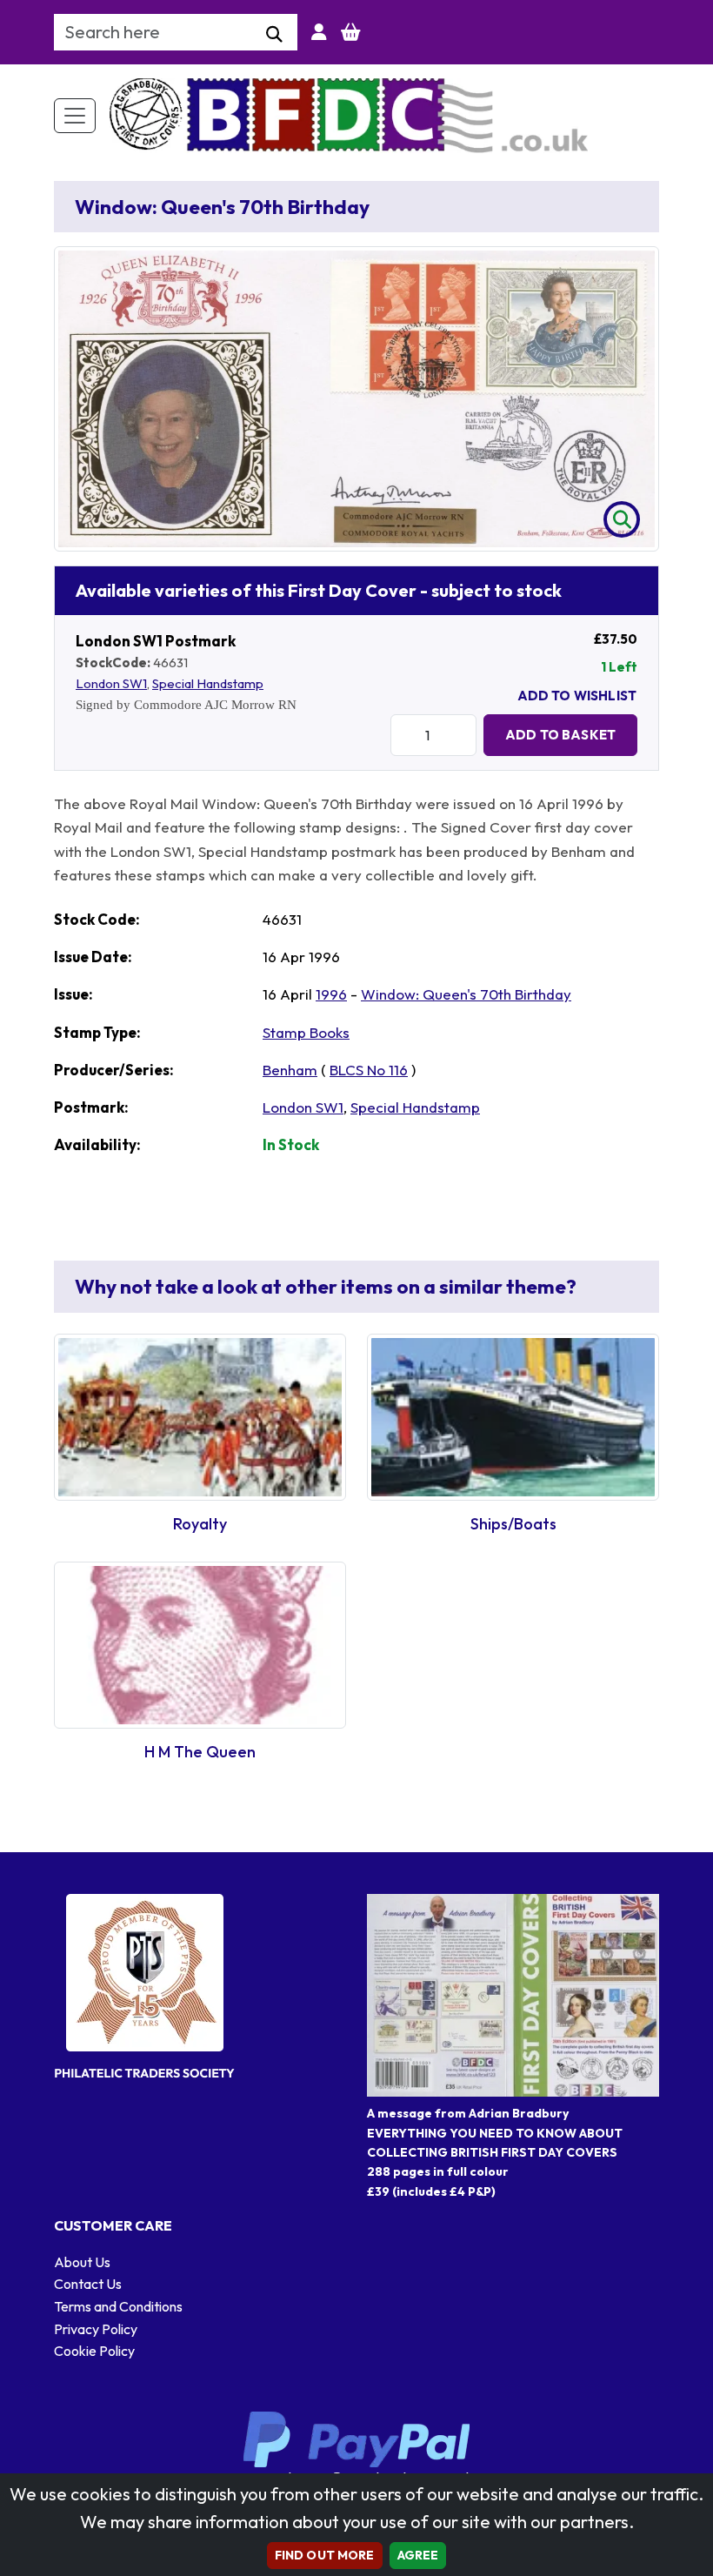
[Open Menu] (75, 116)
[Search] (274, 35)
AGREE (418, 2555)
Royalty (200, 1524)
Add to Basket (560, 735)
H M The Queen (200, 1752)
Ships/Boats (513, 1524)
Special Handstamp (208, 683)
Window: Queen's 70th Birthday (466, 994)
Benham (290, 1070)
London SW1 (111, 683)
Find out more (325, 2555)
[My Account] (319, 32)
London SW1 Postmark (156, 641)
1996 (331, 994)
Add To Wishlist (577, 696)
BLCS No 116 (369, 1070)
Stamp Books (306, 1032)
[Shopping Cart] (351, 32)
